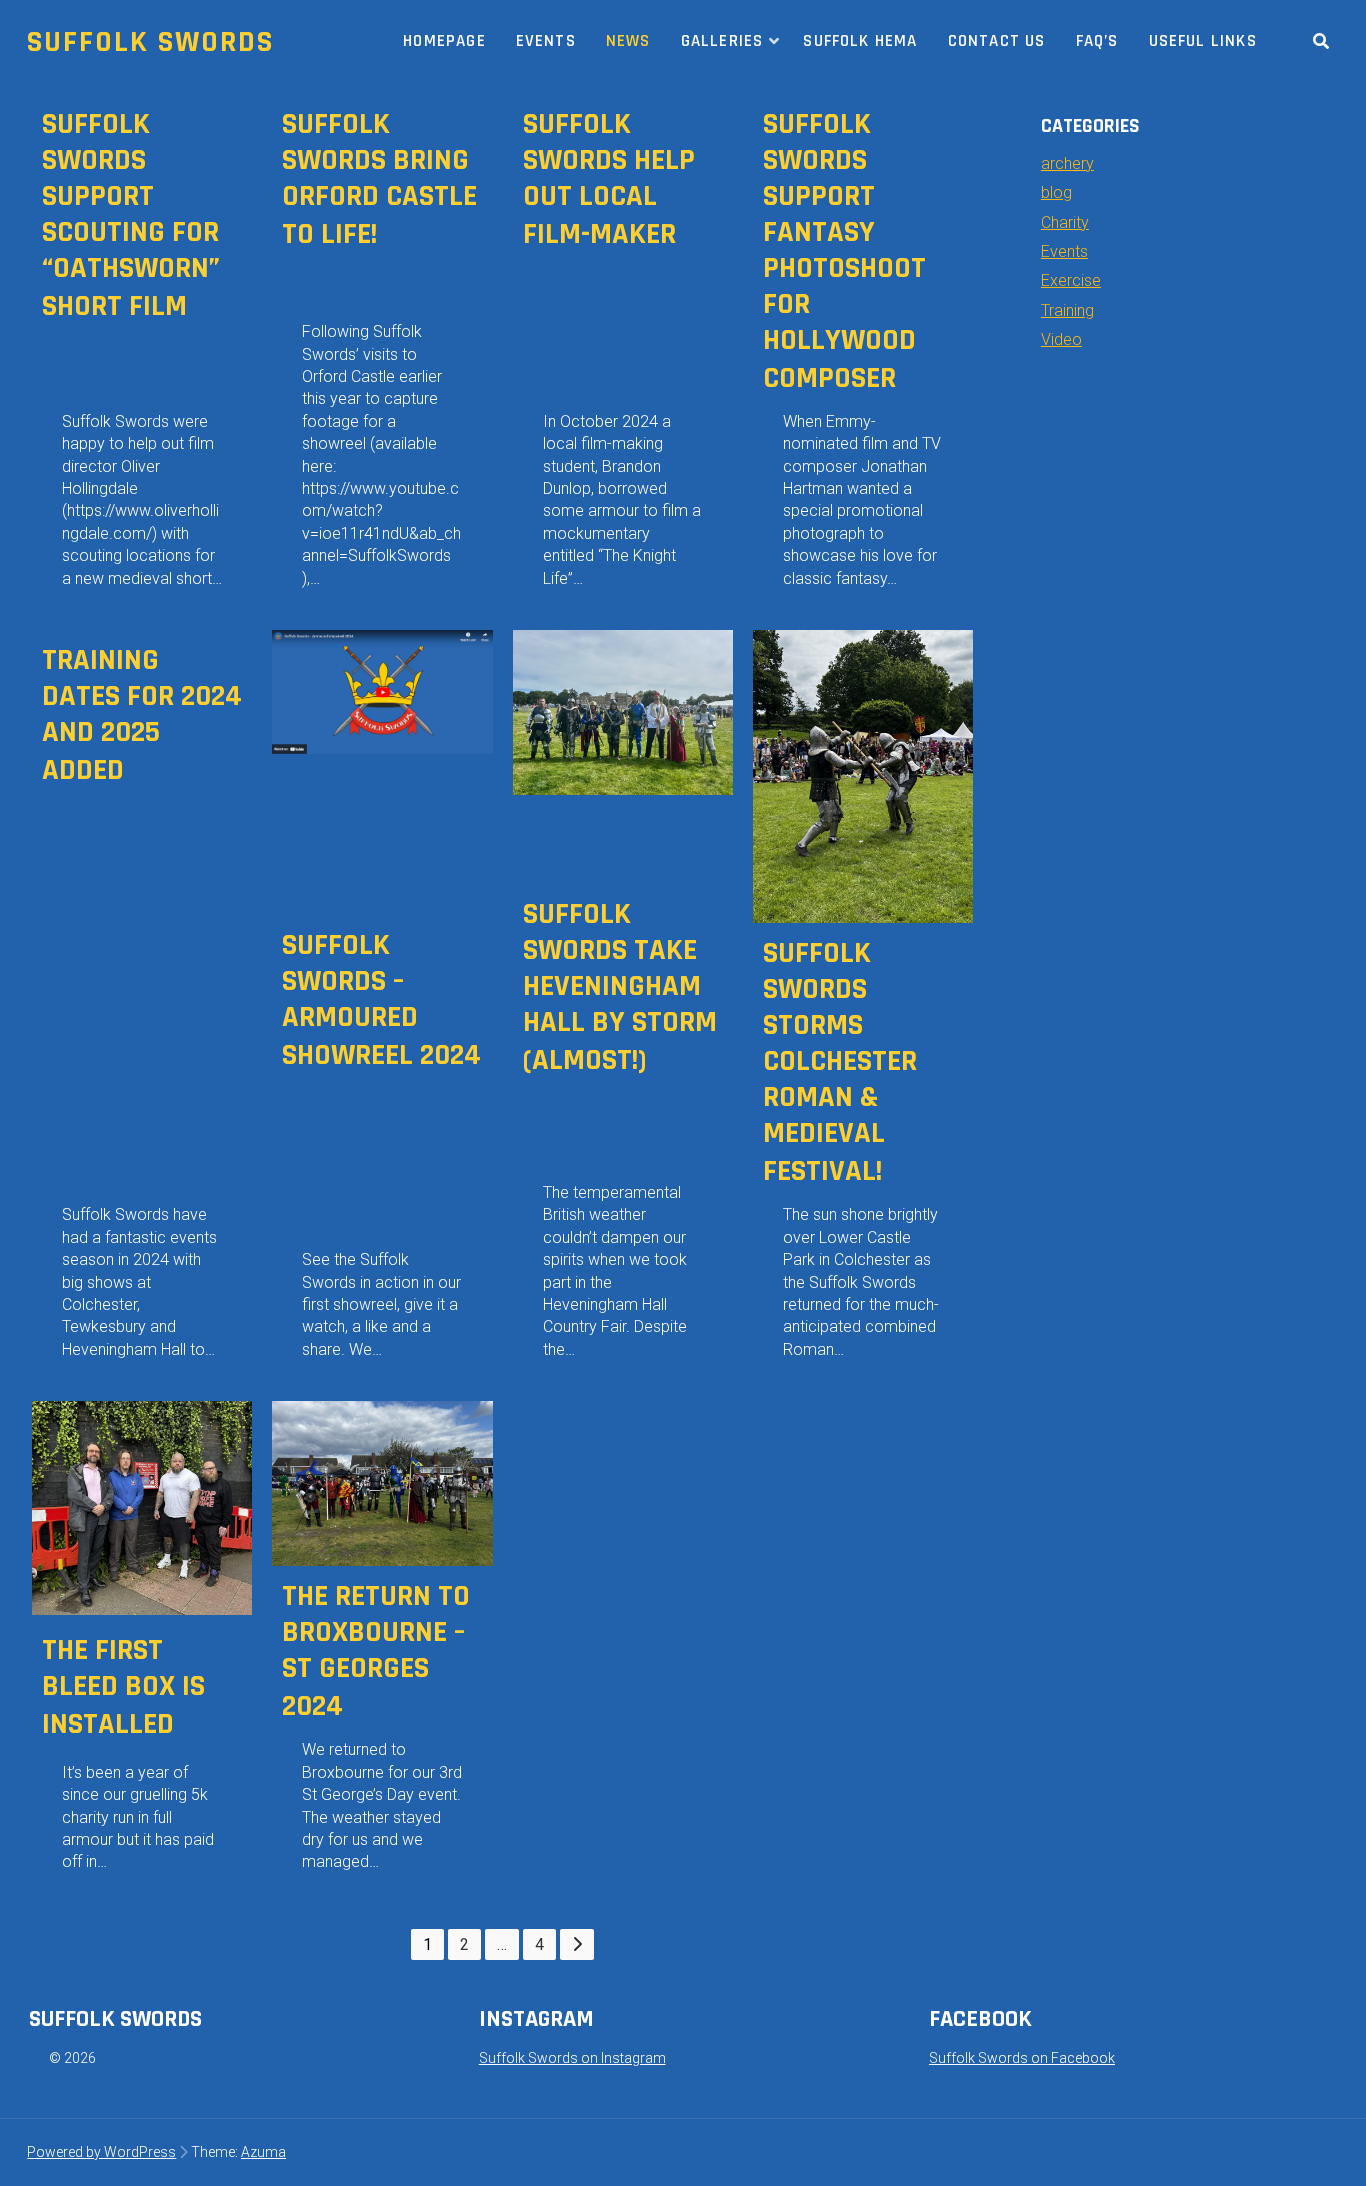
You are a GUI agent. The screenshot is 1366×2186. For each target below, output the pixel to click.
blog (1056, 192)
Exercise (1071, 280)
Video (1061, 339)
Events (546, 41)
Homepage (444, 41)
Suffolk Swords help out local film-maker (609, 179)
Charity (1065, 222)
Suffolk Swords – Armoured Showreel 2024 (381, 1000)
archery (1067, 163)
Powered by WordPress (101, 2152)
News (628, 41)
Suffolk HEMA (860, 41)
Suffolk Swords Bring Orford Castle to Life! (379, 179)
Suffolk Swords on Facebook (1022, 2058)
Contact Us (997, 41)
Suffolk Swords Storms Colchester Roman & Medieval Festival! (840, 1062)
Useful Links (1203, 41)
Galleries (722, 41)
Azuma (263, 2152)
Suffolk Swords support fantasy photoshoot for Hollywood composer (844, 251)
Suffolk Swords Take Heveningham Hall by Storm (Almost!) (620, 987)
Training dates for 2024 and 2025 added (142, 715)
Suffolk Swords (150, 42)
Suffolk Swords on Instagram (572, 2058)
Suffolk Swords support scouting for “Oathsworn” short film (131, 215)
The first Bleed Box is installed (123, 1687)
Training (1067, 310)
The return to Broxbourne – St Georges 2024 (376, 1651)
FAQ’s (1097, 41)
